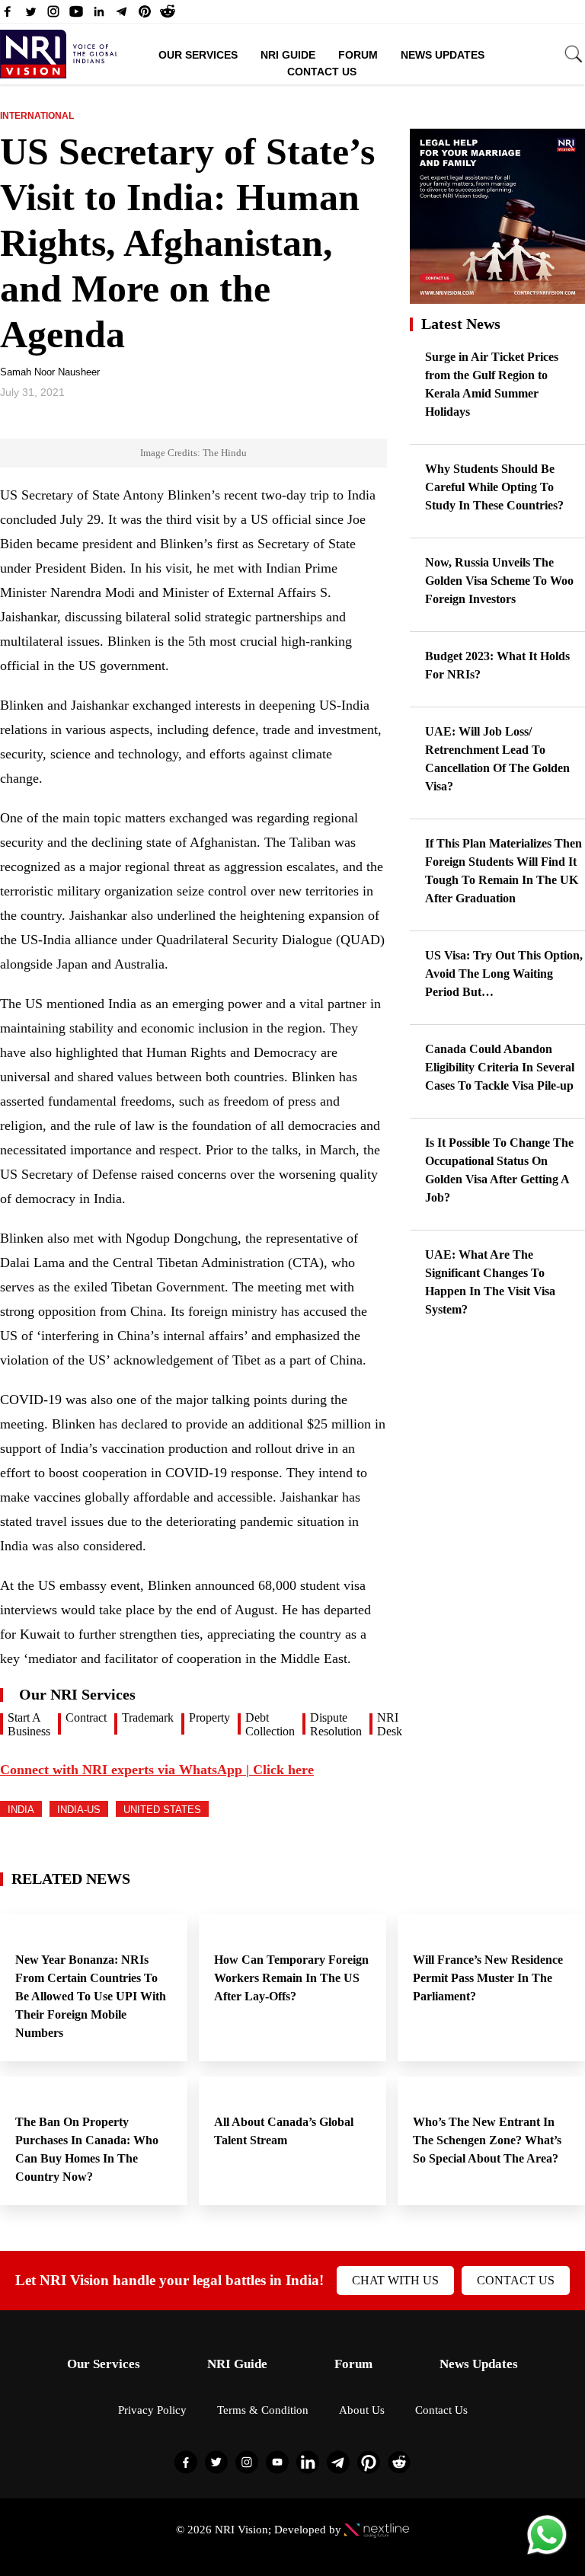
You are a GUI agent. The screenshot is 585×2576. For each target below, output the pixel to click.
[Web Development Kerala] (377, 2530)
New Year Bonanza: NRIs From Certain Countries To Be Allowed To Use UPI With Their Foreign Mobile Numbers (91, 1996)
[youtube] (76, 15)
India (21, 1810)
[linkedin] (99, 15)
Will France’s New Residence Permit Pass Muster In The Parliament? (488, 1978)
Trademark (148, 1717)
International (37, 116)
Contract (86, 1717)
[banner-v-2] (497, 297)
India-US (79, 1810)
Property (209, 1717)
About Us (362, 2410)
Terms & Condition (263, 2410)
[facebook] (8, 15)
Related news (71, 1879)
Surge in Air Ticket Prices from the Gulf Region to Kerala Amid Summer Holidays (492, 384)
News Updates (443, 55)
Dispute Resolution (336, 1724)
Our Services (198, 55)
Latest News (461, 324)
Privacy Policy (152, 2410)
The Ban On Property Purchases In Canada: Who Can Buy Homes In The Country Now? (87, 2149)
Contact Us (322, 72)
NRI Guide (288, 55)
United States (162, 1810)
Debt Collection (270, 1724)
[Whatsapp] (547, 2554)
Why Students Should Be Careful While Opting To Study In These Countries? (494, 487)
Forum (358, 55)
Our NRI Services (77, 1694)
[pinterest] (145, 15)
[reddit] (168, 15)
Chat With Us (395, 2280)
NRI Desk (390, 1724)
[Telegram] (122, 15)
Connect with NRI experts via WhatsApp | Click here (157, 1770)
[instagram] (53, 15)
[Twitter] (30, 15)
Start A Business (29, 1724)
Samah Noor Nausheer (50, 372)
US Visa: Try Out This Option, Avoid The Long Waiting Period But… (504, 974)
